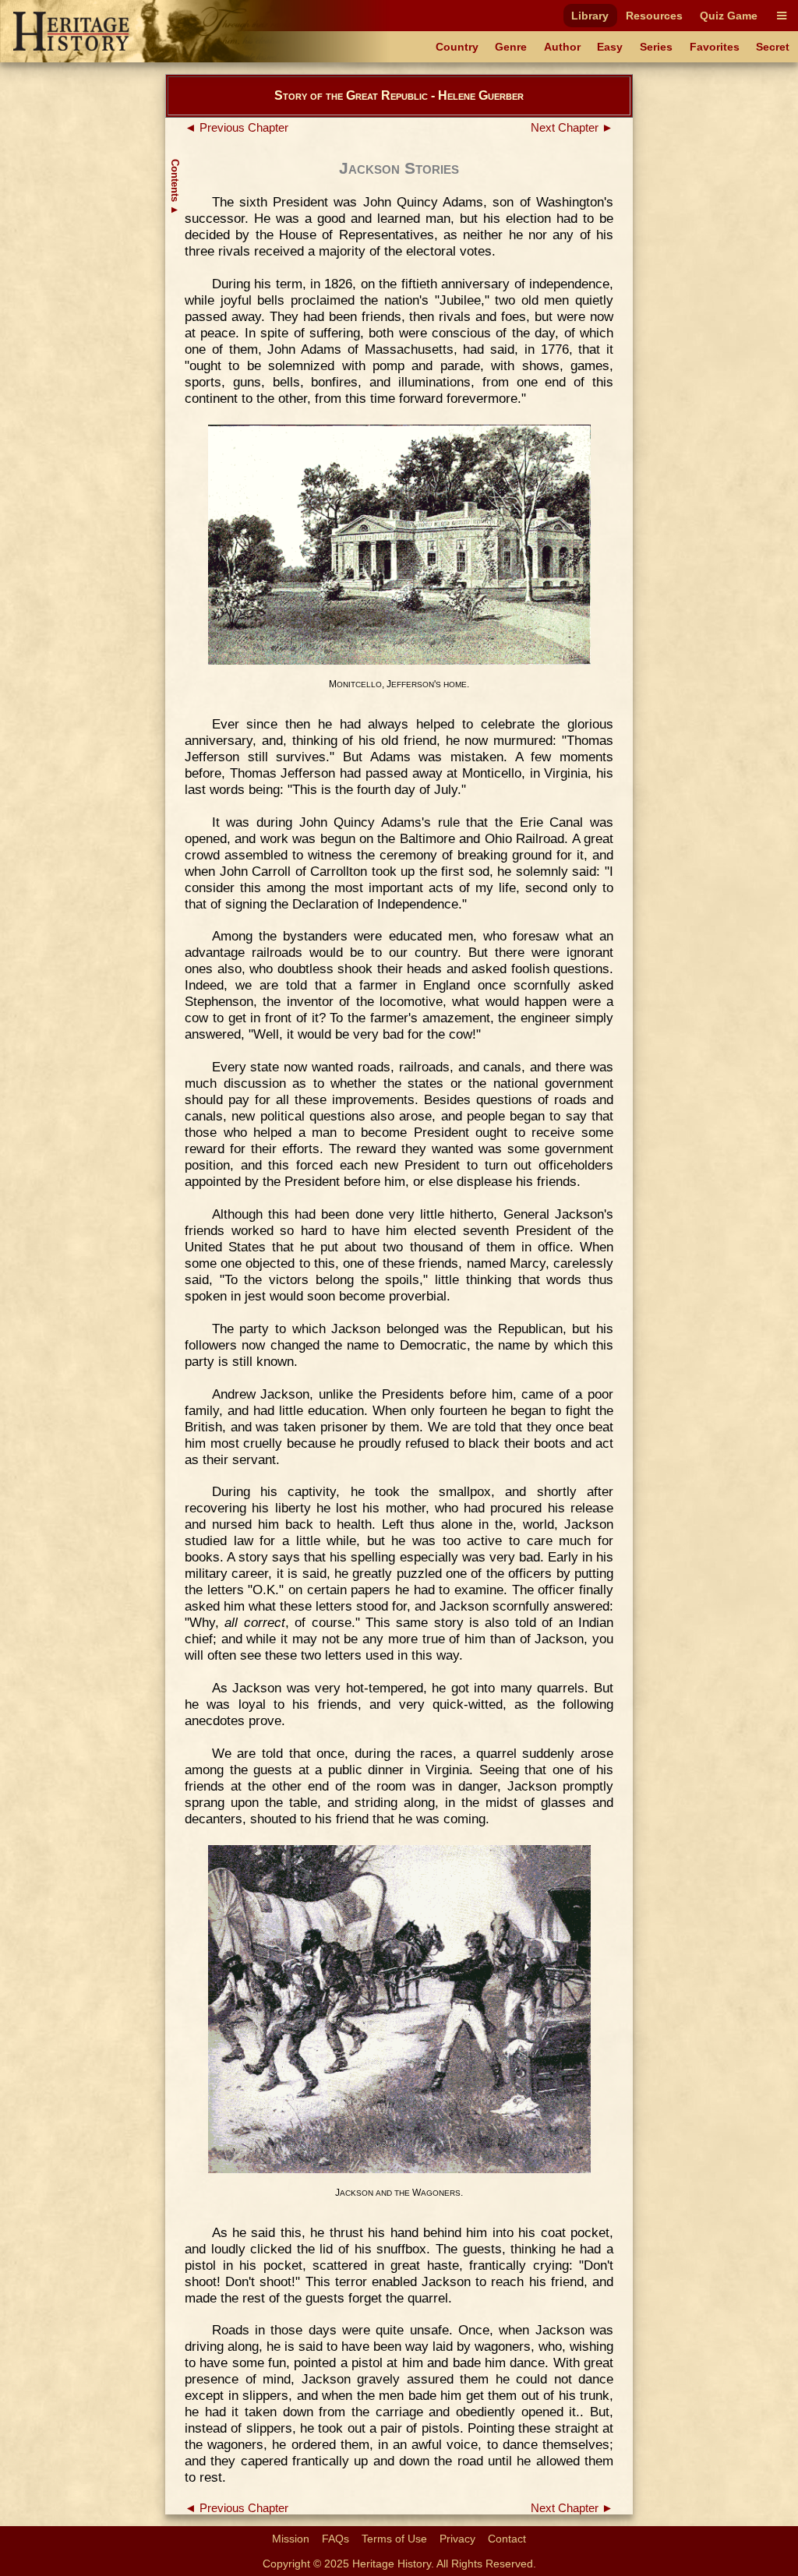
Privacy (457, 2539)
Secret (773, 47)
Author (562, 47)
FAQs (335, 2539)
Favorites (715, 47)
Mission (291, 2539)
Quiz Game (729, 16)
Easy (610, 47)
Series (656, 47)
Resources (654, 16)
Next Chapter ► (572, 128)
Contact (507, 2539)
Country (457, 47)
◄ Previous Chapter (237, 128)
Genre (511, 47)
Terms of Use (394, 2539)
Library (590, 16)
